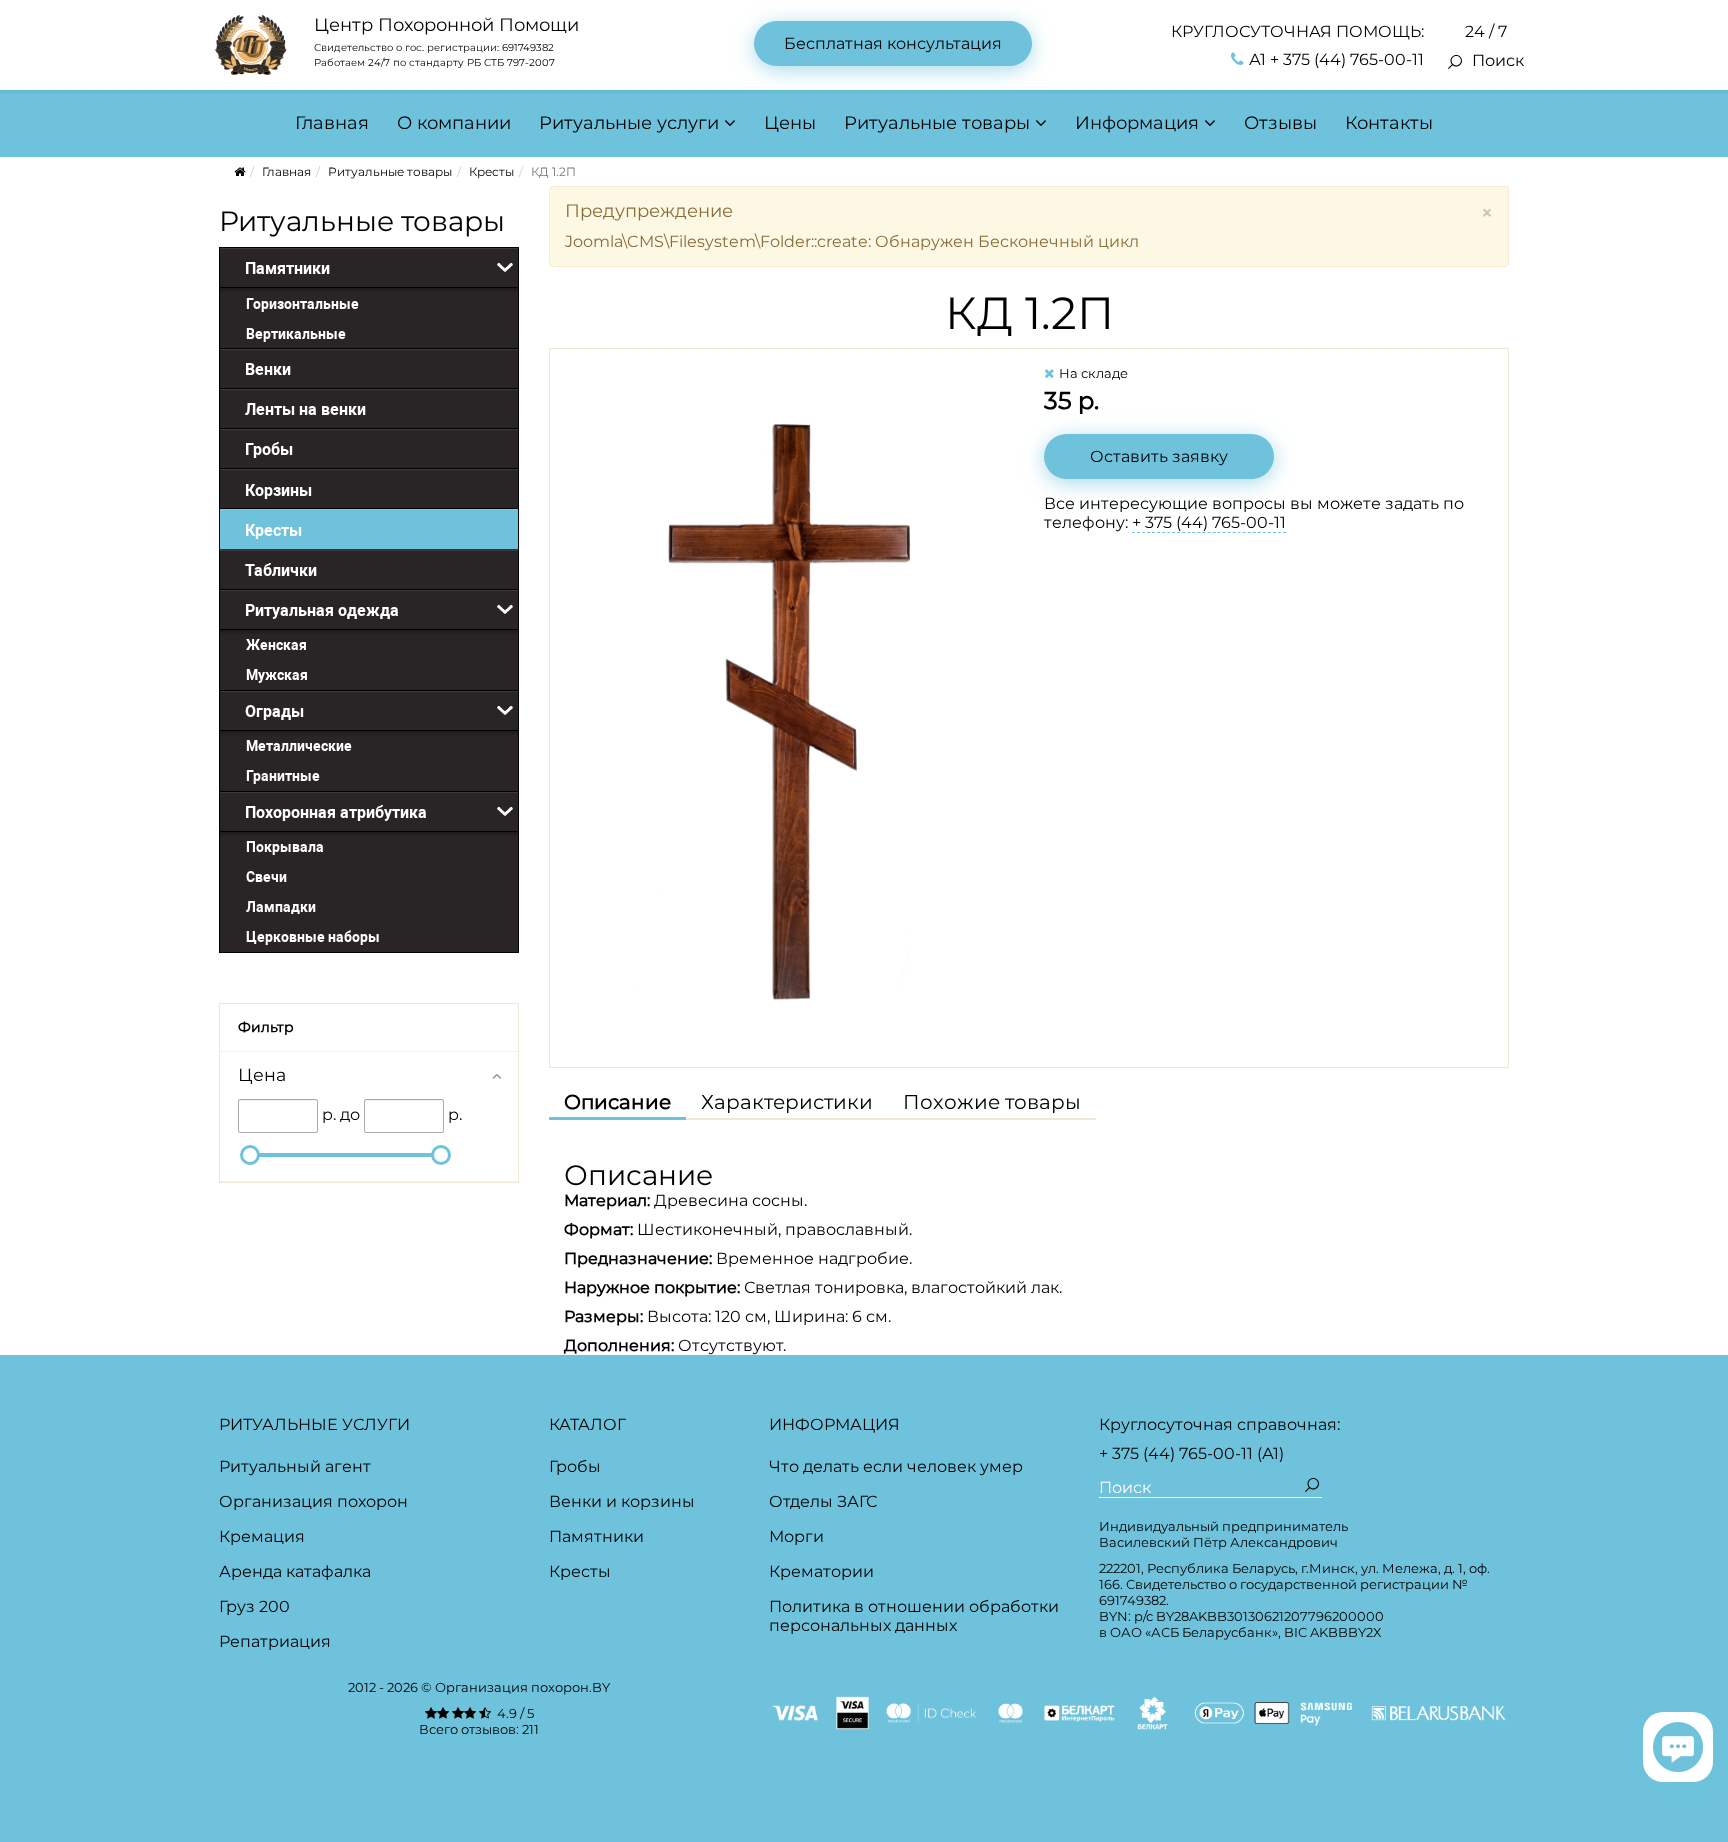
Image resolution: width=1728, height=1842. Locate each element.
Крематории (821, 1571)
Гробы (575, 1466)
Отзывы (1280, 123)
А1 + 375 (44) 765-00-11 (1336, 59)
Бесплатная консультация (893, 43)
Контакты (1389, 123)
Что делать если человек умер (896, 1466)
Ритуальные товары (937, 123)
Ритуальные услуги (629, 123)
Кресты (491, 171)
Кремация (262, 1536)
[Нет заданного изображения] (789, 701)
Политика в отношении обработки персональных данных (914, 1616)
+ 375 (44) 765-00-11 (1209, 522)
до (350, 1114)
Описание (617, 1102)
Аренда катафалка (295, 1571)
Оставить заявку (1159, 456)
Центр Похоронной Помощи (446, 25)
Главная (332, 123)
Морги (796, 1536)
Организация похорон (313, 1501)
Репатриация (275, 1641)
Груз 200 (254, 1606)
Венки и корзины (622, 1501)
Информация (1137, 123)
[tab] (369, 1074)
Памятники (596, 1536)
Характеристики (787, 1102)
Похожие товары (992, 1102)
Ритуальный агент (295, 1466)
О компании (454, 123)
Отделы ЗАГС (823, 1501)
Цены (790, 123)
